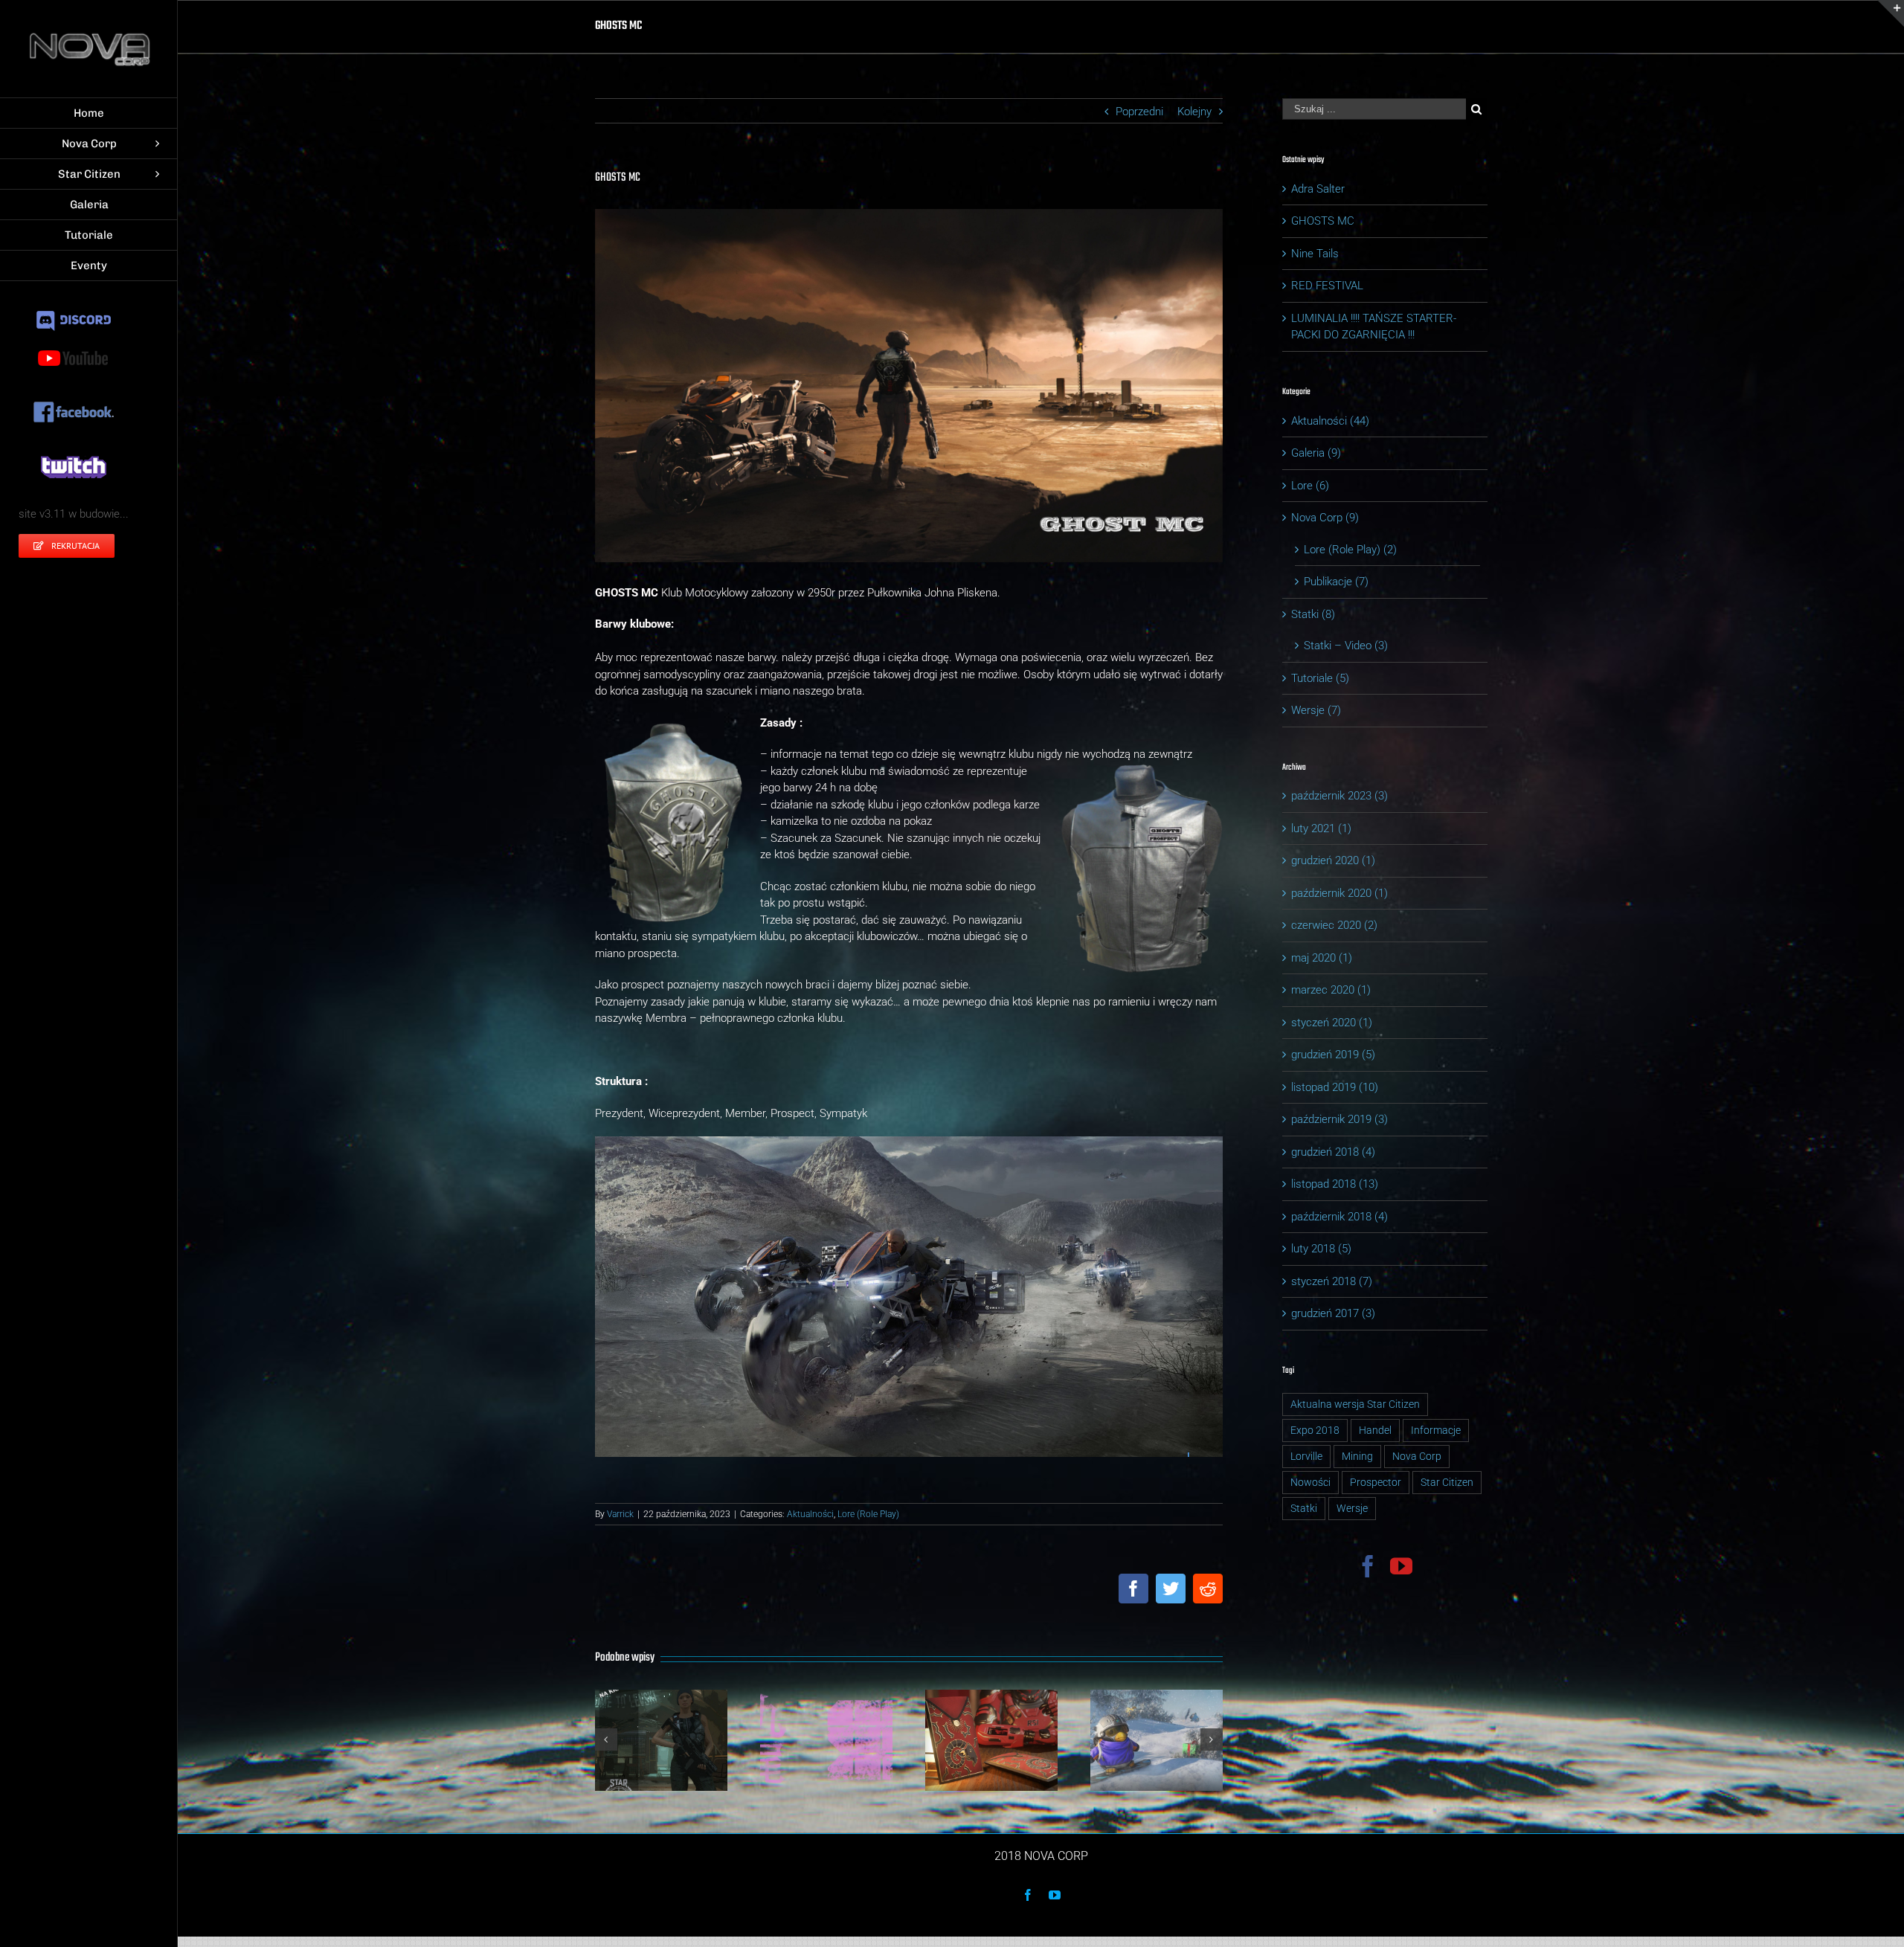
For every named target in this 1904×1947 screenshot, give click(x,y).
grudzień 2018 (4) (1333, 1152)
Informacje (1436, 1430)
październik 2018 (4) (1339, 1217)
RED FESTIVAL (1327, 286)
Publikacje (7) (1336, 582)
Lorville (1306, 1456)
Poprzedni (1139, 112)
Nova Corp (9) (1325, 518)
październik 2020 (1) (1339, 893)
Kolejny (1194, 112)
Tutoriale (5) (1320, 678)
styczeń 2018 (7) (1332, 1281)
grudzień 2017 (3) (1333, 1313)
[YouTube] (1401, 1566)
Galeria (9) (1316, 453)
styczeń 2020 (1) (1332, 1023)
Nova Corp (1417, 1456)
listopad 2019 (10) (1335, 1087)
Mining (1357, 1456)
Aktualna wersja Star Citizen (1355, 1404)
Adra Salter (1318, 189)
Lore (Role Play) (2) (1350, 550)
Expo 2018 (1315, 1430)
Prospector (1376, 1482)
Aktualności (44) (1330, 421)
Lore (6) (1310, 486)
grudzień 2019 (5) (1333, 1055)
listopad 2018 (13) (1335, 1184)
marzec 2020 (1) (1331, 990)
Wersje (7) (1316, 710)
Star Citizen (1447, 1482)
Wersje (1352, 1508)
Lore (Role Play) (868, 1514)
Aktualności (810, 1514)
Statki (1304, 1508)
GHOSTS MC (1323, 221)
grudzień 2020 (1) (1333, 860)
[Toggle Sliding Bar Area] (1891, 13)
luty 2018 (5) (1321, 1249)
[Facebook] (1368, 1566)
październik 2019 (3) (1339, 1119)
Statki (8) (1313, 614)
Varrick (620, 1514)
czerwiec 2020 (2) (1334, 925)
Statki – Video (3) (1346, 646)
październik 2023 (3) (1339, 796)
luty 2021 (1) (1321, 828)
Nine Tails (1315, 254)
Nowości (1310, 1482)
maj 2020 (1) (1322, 958)
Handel (1375, 1430)
